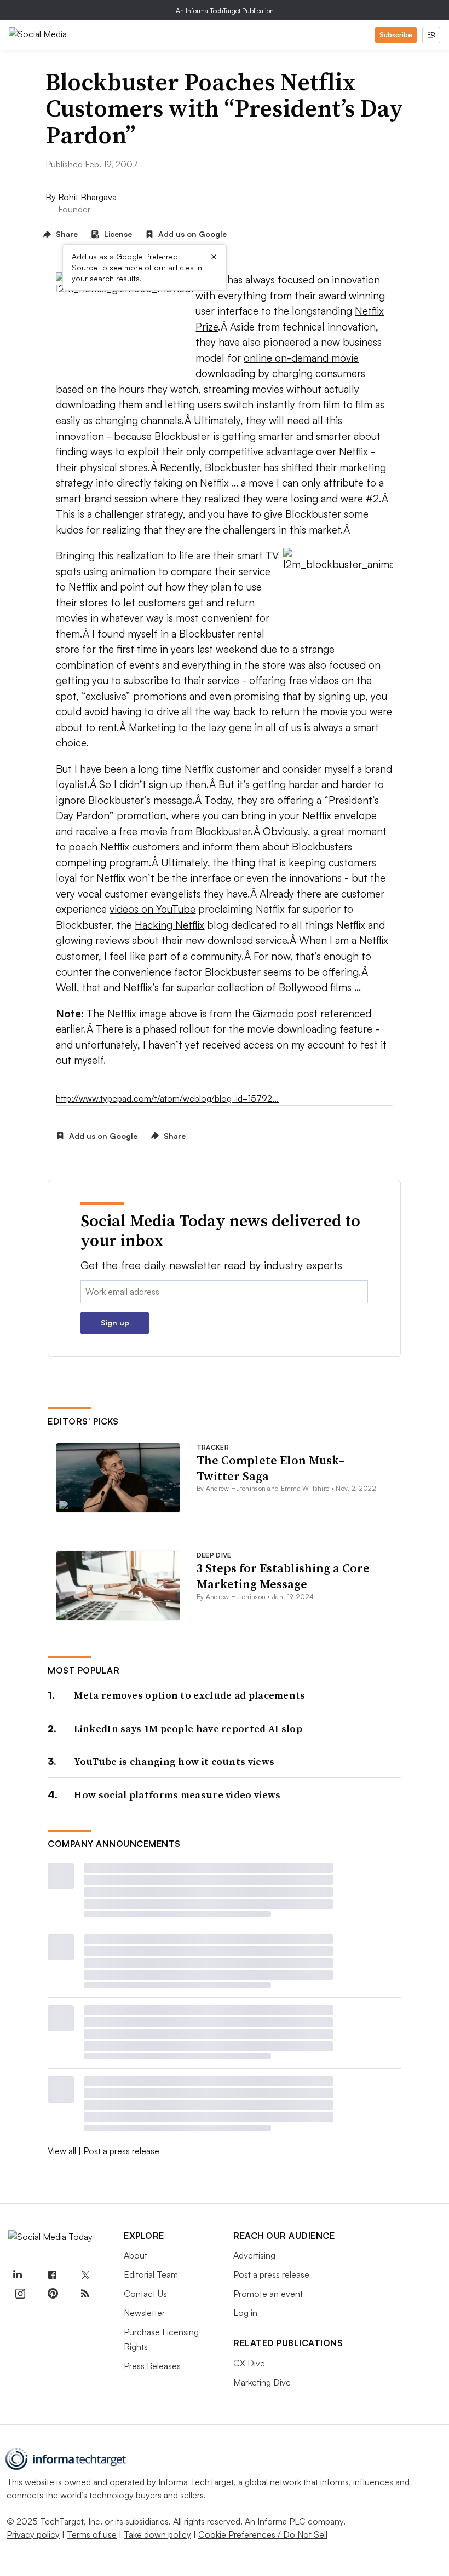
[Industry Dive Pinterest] (53, 2294)
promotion (141, 815)
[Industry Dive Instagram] (20, 2294)
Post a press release (121, 2151)
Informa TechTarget (196, 2482)
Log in (245, 2313)
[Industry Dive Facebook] (53, 2276)
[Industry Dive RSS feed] (85, 2294)
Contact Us (145, 2294)
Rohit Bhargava (87, 197)
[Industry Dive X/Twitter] (85, 2276)
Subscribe (396, 35)
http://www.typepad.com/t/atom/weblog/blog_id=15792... (167, 1098)
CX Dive (249, 2363)
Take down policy (157, 2534)
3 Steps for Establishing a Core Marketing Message (283, 1576)
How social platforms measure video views (177, 1795)
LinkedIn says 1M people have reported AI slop (188, 1729)
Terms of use (92, 2534)
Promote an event (268, 2294)
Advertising (254, 2255)
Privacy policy (33, 2534)
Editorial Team (151, 2274)
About (136, 2255)
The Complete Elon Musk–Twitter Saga (271, 1468)
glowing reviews (93, 940)
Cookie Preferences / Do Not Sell (263, 2534)
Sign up (115, 1322)
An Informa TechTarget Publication (225, 11)
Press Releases (152, 2366)
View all (62, 2151)
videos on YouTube (152, 909)
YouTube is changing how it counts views (174, 1761)
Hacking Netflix (169, 925)
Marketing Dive (262, 2382)
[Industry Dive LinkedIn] (17, 2276)
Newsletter (144, 2313)
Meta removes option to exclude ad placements (189, 1695)
